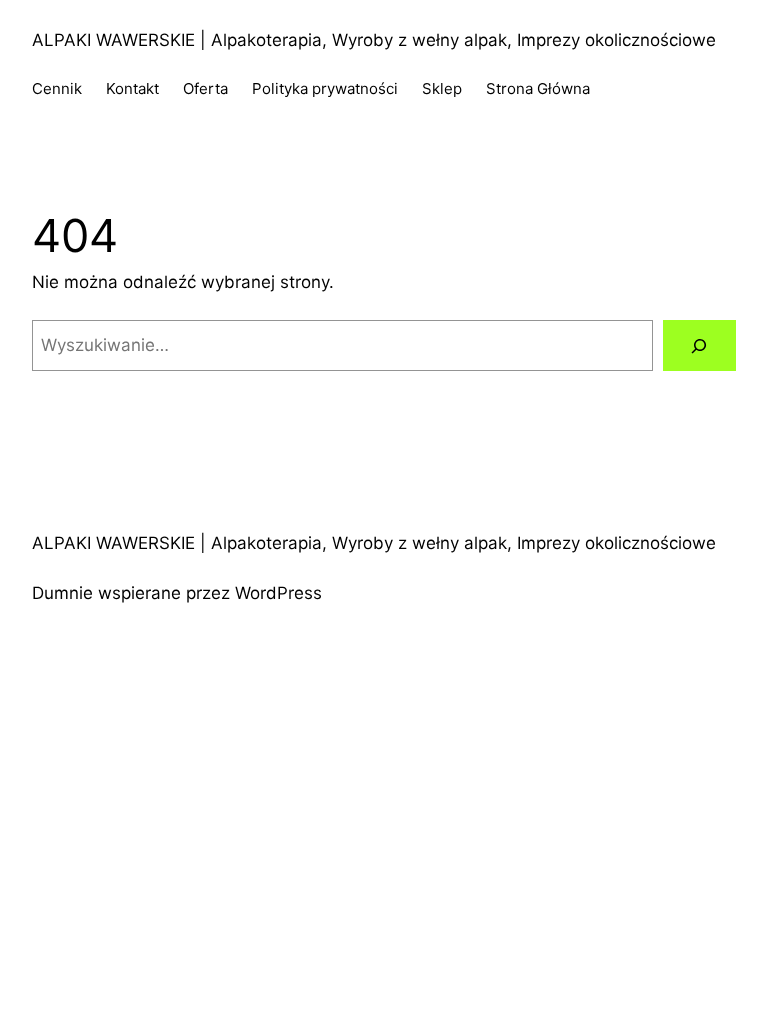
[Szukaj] (699, 345)
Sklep (442, 88)
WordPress (278, 593)
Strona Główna (538, 88)
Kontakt (132, 88)
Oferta (205, 88)
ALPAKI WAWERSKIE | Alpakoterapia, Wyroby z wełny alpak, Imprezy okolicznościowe (374, 40)
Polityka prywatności (325, 88)
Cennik (57, 88)
